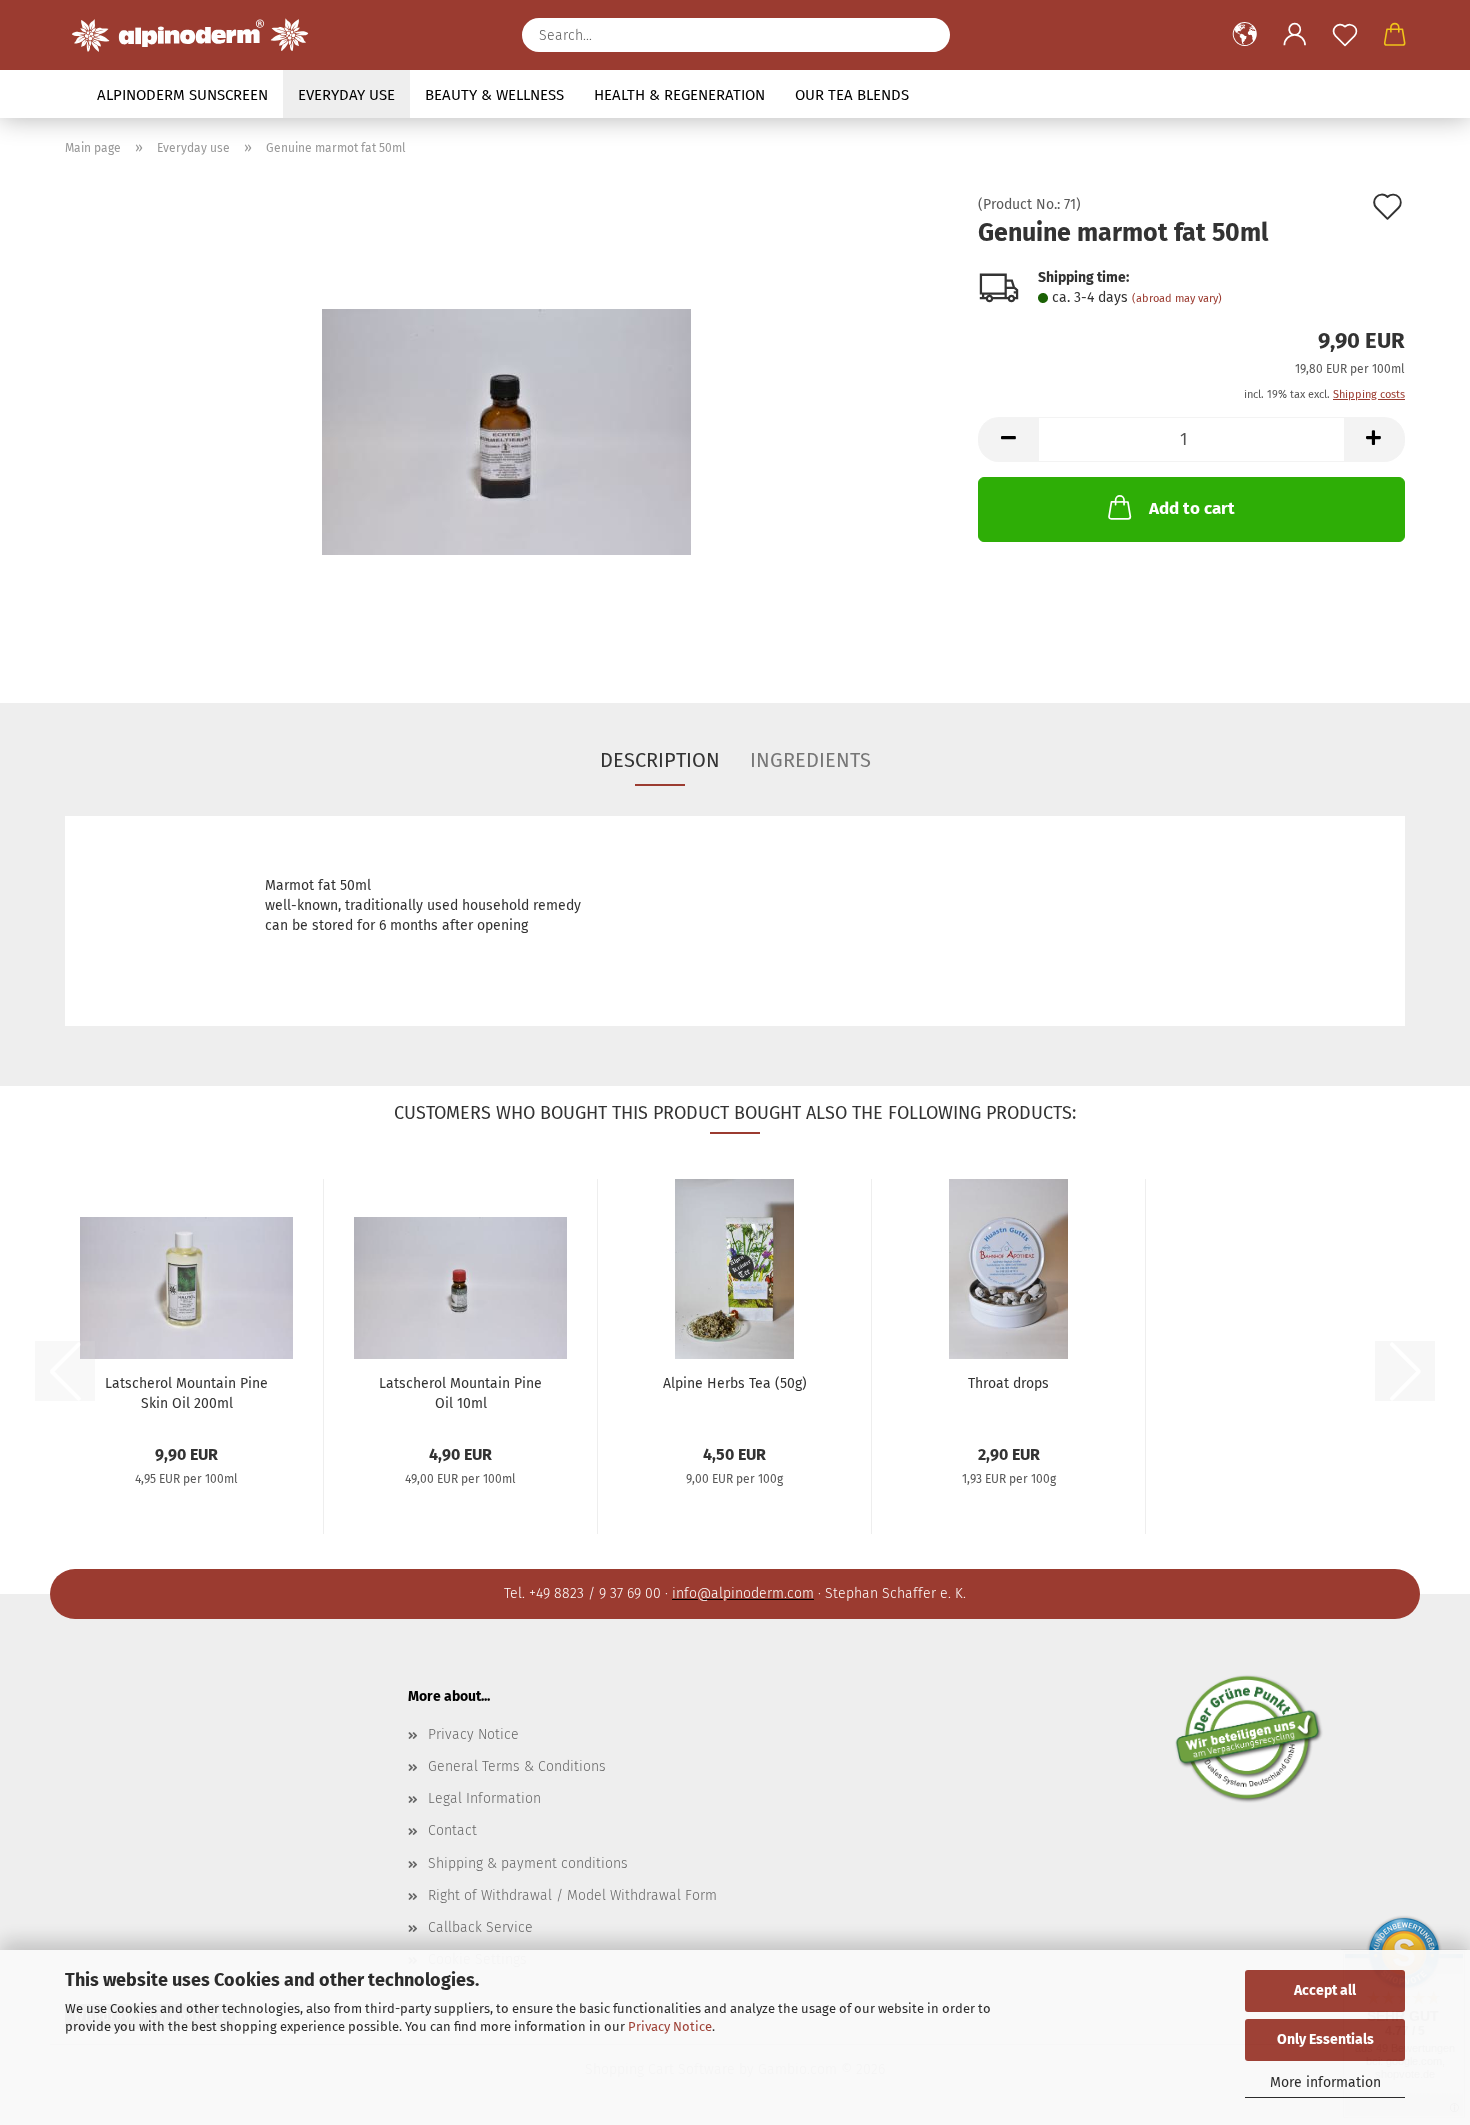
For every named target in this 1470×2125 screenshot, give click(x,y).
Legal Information (484, 1798)
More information (1325, 2082)
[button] (1245, 35)
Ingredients (810, 760)
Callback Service (480, 1927)
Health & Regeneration (679, 95)
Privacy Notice (670, 2026)
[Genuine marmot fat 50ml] (506, 422)
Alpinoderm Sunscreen (182, 95)
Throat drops (1008, 1383)
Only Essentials (1325, 2039)
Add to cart (1192, 508)
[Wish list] (1345, 35)
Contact (452, 1830)
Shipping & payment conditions (528, 1863)
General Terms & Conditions (517, 1766)
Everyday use (346, 95)
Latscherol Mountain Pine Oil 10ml (460, 1392)
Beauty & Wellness (494, 95)
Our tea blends (852, 95)
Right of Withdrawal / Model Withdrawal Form (572, 1895)
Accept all (1325, 1990)
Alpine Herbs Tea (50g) (735, 1383)
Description (660, 760)
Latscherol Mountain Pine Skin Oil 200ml (186, 1392)
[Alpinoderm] (198, 35)
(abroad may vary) (1177, 298)
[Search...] (925, 35)
